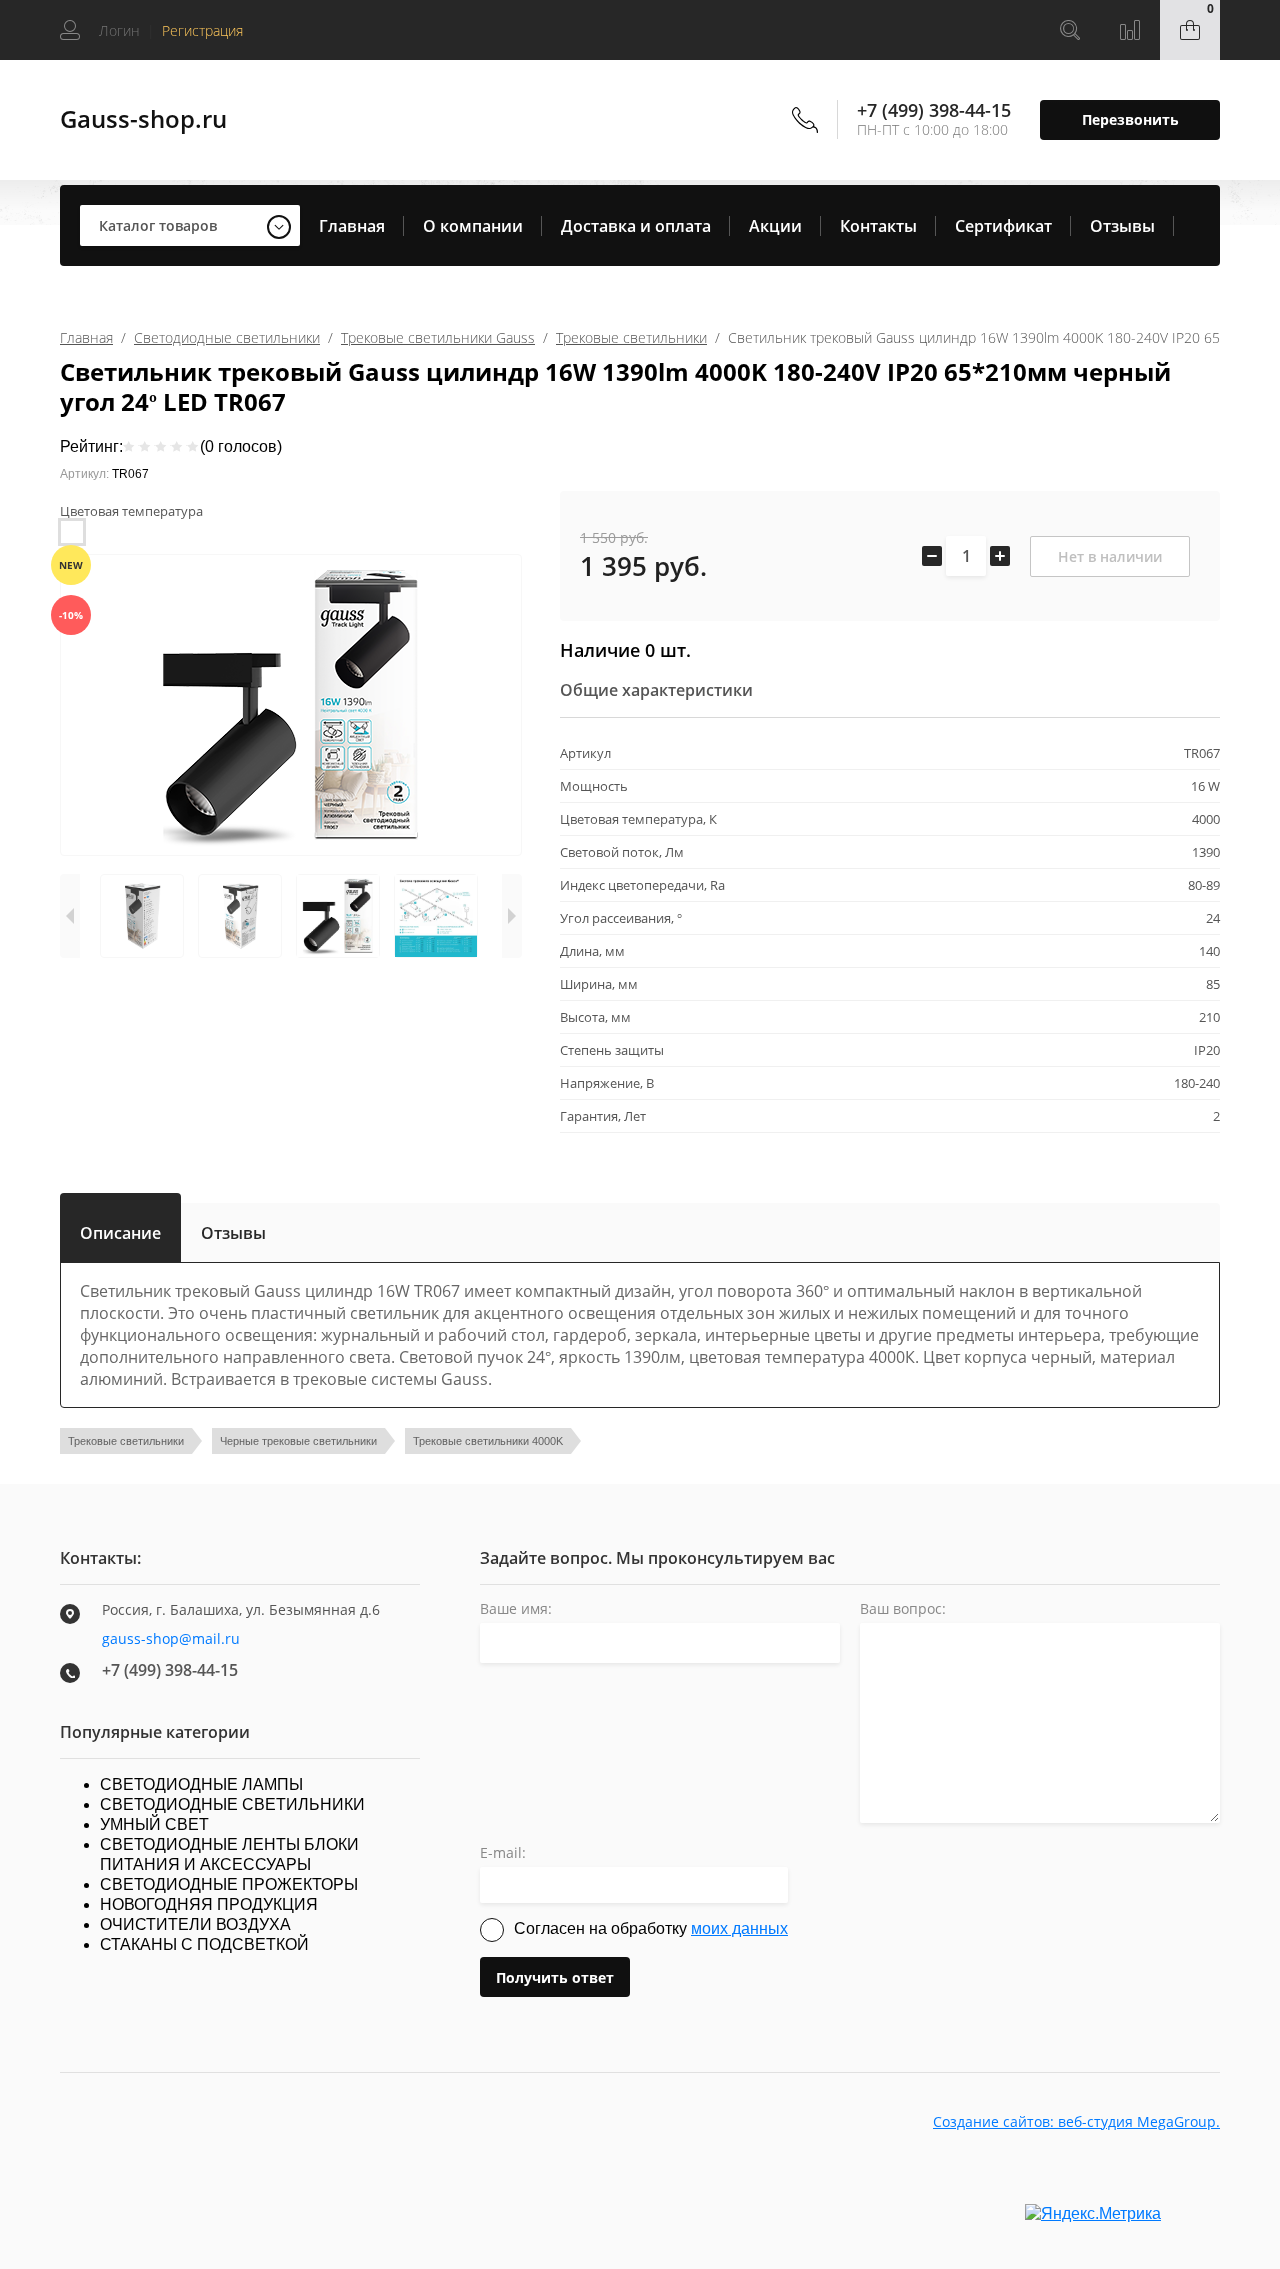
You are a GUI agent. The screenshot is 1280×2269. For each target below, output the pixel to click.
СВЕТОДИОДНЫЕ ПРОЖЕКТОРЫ (229, 1884)
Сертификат (1003, 226)
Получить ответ (555, 1977)
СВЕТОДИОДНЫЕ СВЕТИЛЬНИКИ (232, 1804)
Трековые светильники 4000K (488, 1441)
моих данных (739, 1928)
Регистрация (202, 30)
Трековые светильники (631, 337)
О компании (473, 226)
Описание (120, 1229)
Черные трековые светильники (298, 1441)
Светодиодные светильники (227, 337)
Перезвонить (1130, 119)
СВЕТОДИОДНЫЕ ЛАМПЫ (201, 1784)
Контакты (878, 226)
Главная (352, 226)
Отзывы (1122, 226)
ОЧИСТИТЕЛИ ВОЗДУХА (195, 1924)
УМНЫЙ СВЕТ (154, 1824)
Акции (775, 226)
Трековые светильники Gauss (438, 337)
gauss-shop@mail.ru (171, 1638)
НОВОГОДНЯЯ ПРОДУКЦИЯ (209, 1904)
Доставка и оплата (636, 226)
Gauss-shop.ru (143, 118)
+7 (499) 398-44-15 (934, 110)
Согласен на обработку (651, 1928)
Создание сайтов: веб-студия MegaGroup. (1076, 2121)
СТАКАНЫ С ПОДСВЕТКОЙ (204, 1944)
